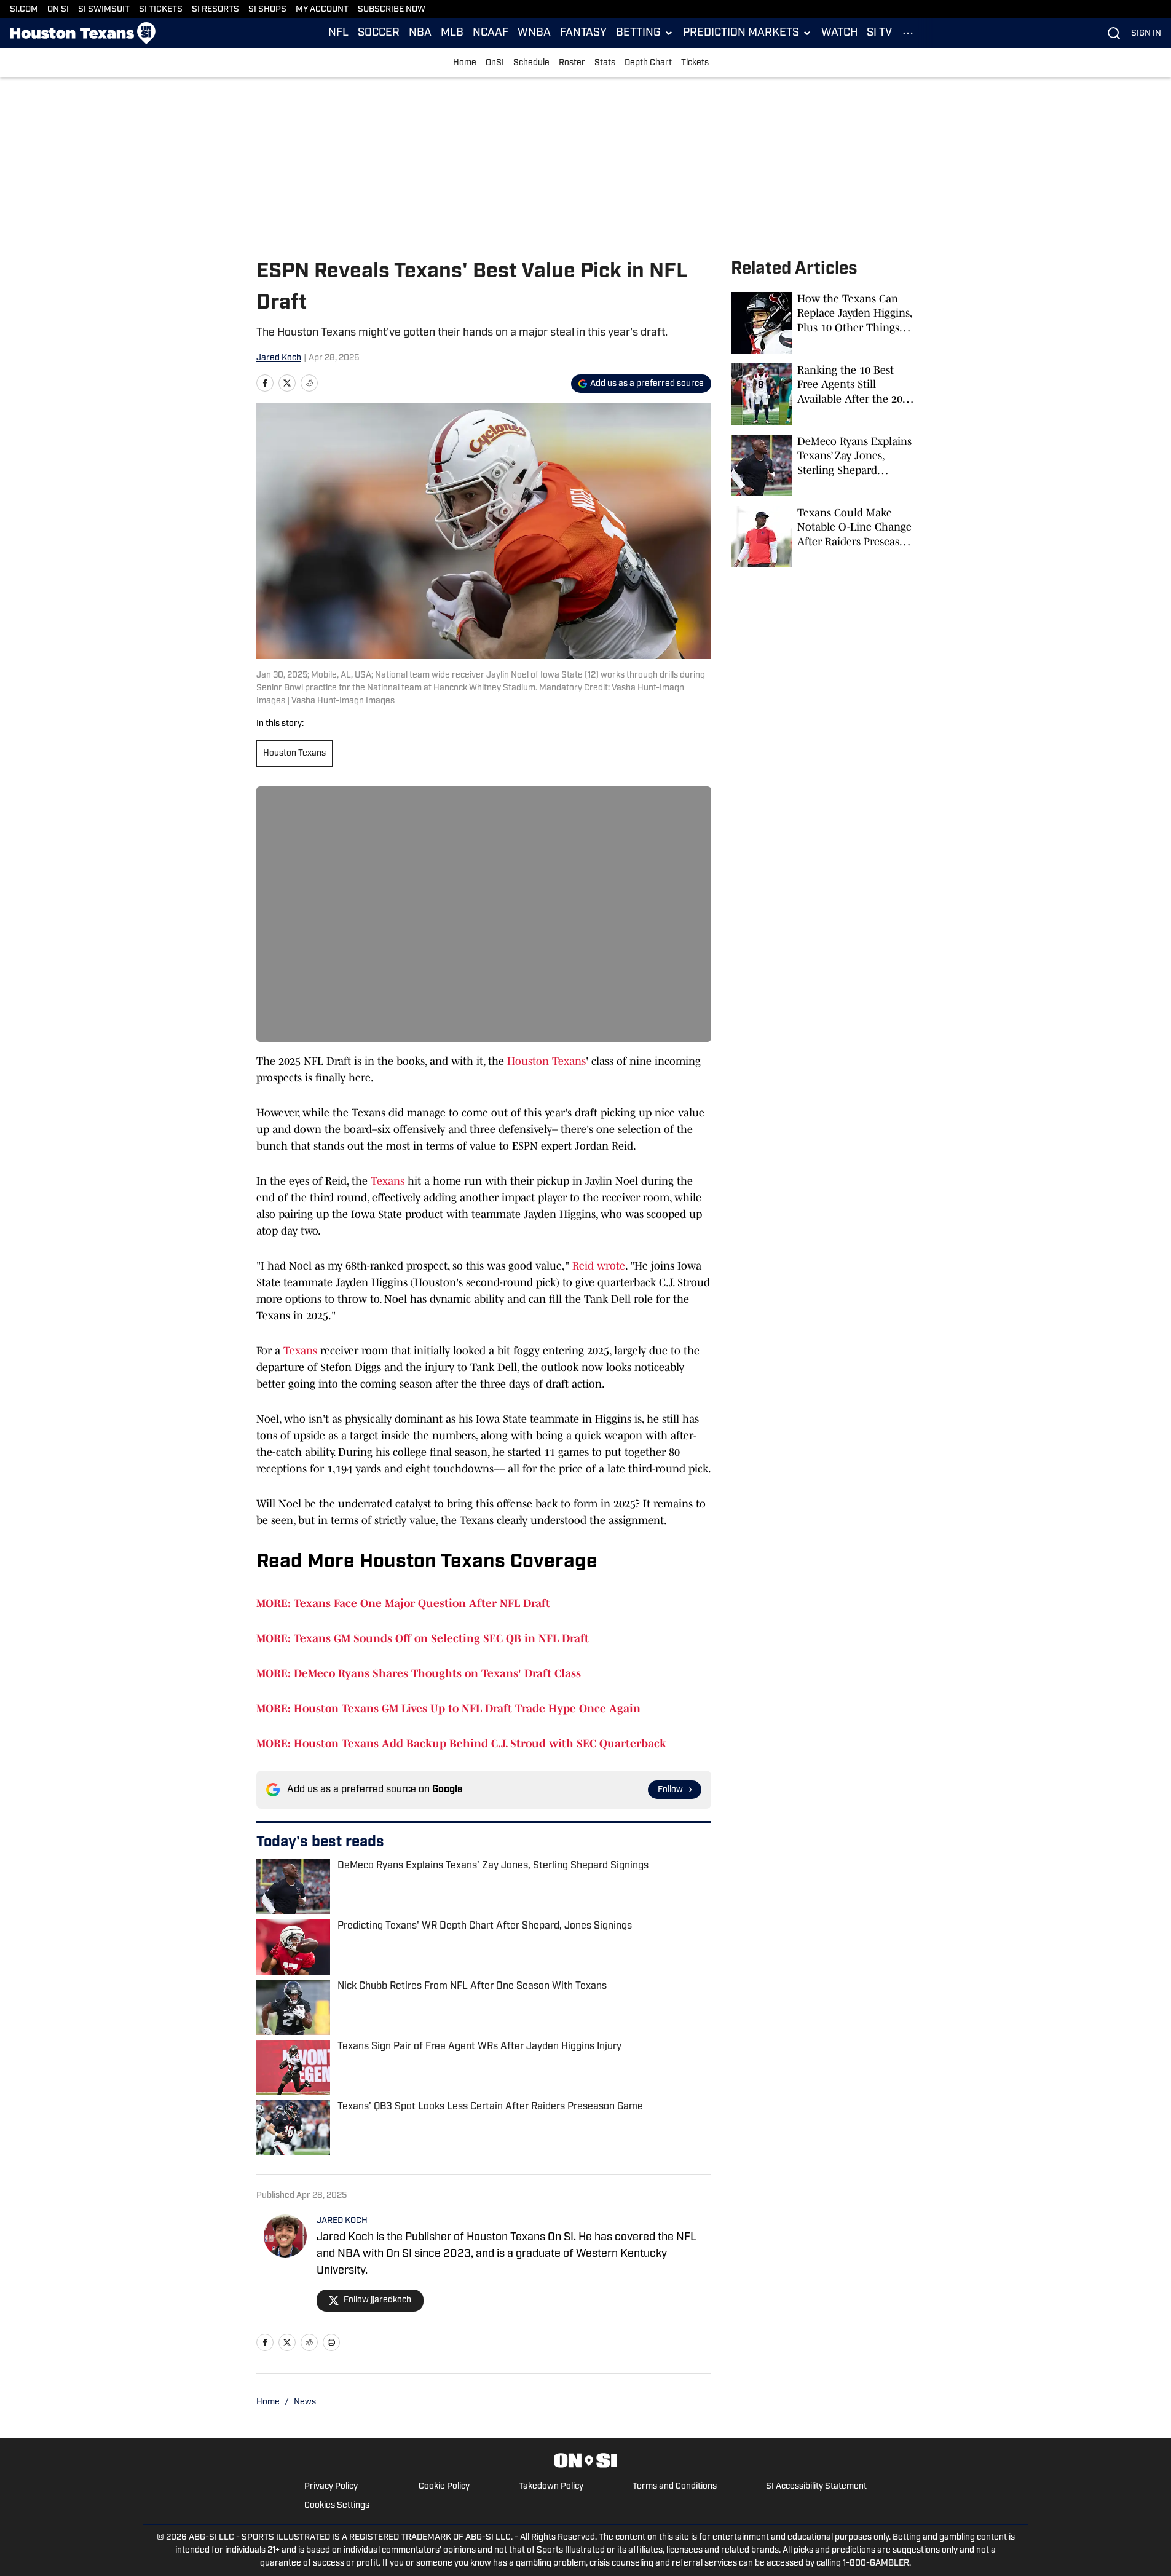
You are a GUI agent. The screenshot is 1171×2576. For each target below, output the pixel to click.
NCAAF (491, 33)
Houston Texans (294, 753)
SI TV (879, 33)
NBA (420, 33)
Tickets (695, 63)
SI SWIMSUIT (104, 10)
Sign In (1146, 34)
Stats (605, 63)
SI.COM (24, 10)
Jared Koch (279, 358)
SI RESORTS (215, 10)
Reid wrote (599, 1266)
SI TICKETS (161, 10)
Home (465, 63)
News (305, 2402)
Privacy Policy (331, 2487)
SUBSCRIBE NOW (392, 10)
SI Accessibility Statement (816, 2487)
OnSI (495, 63)
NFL (338, 33)
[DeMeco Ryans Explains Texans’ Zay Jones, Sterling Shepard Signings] (823, 465)
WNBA (534, 33)
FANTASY (583, 33)
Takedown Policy (551, 2487)
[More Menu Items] (908, 33)
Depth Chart (648, 63)
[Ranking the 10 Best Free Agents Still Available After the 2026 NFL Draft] (823, 394)
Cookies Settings (337, 2506)
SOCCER (379, 33)
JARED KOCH (342, 2221)
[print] (331, 2342)
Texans (388, 1181)
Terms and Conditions (675, 2487)
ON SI (58, 10)
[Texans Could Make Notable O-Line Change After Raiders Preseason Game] (823, 537)
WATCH (839, 33)
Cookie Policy (444, 2487)
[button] (645, 33)
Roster (572, 63)
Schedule (531, 63)
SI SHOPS (267, 10)
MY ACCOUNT (322, 10)
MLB (452, 33)
